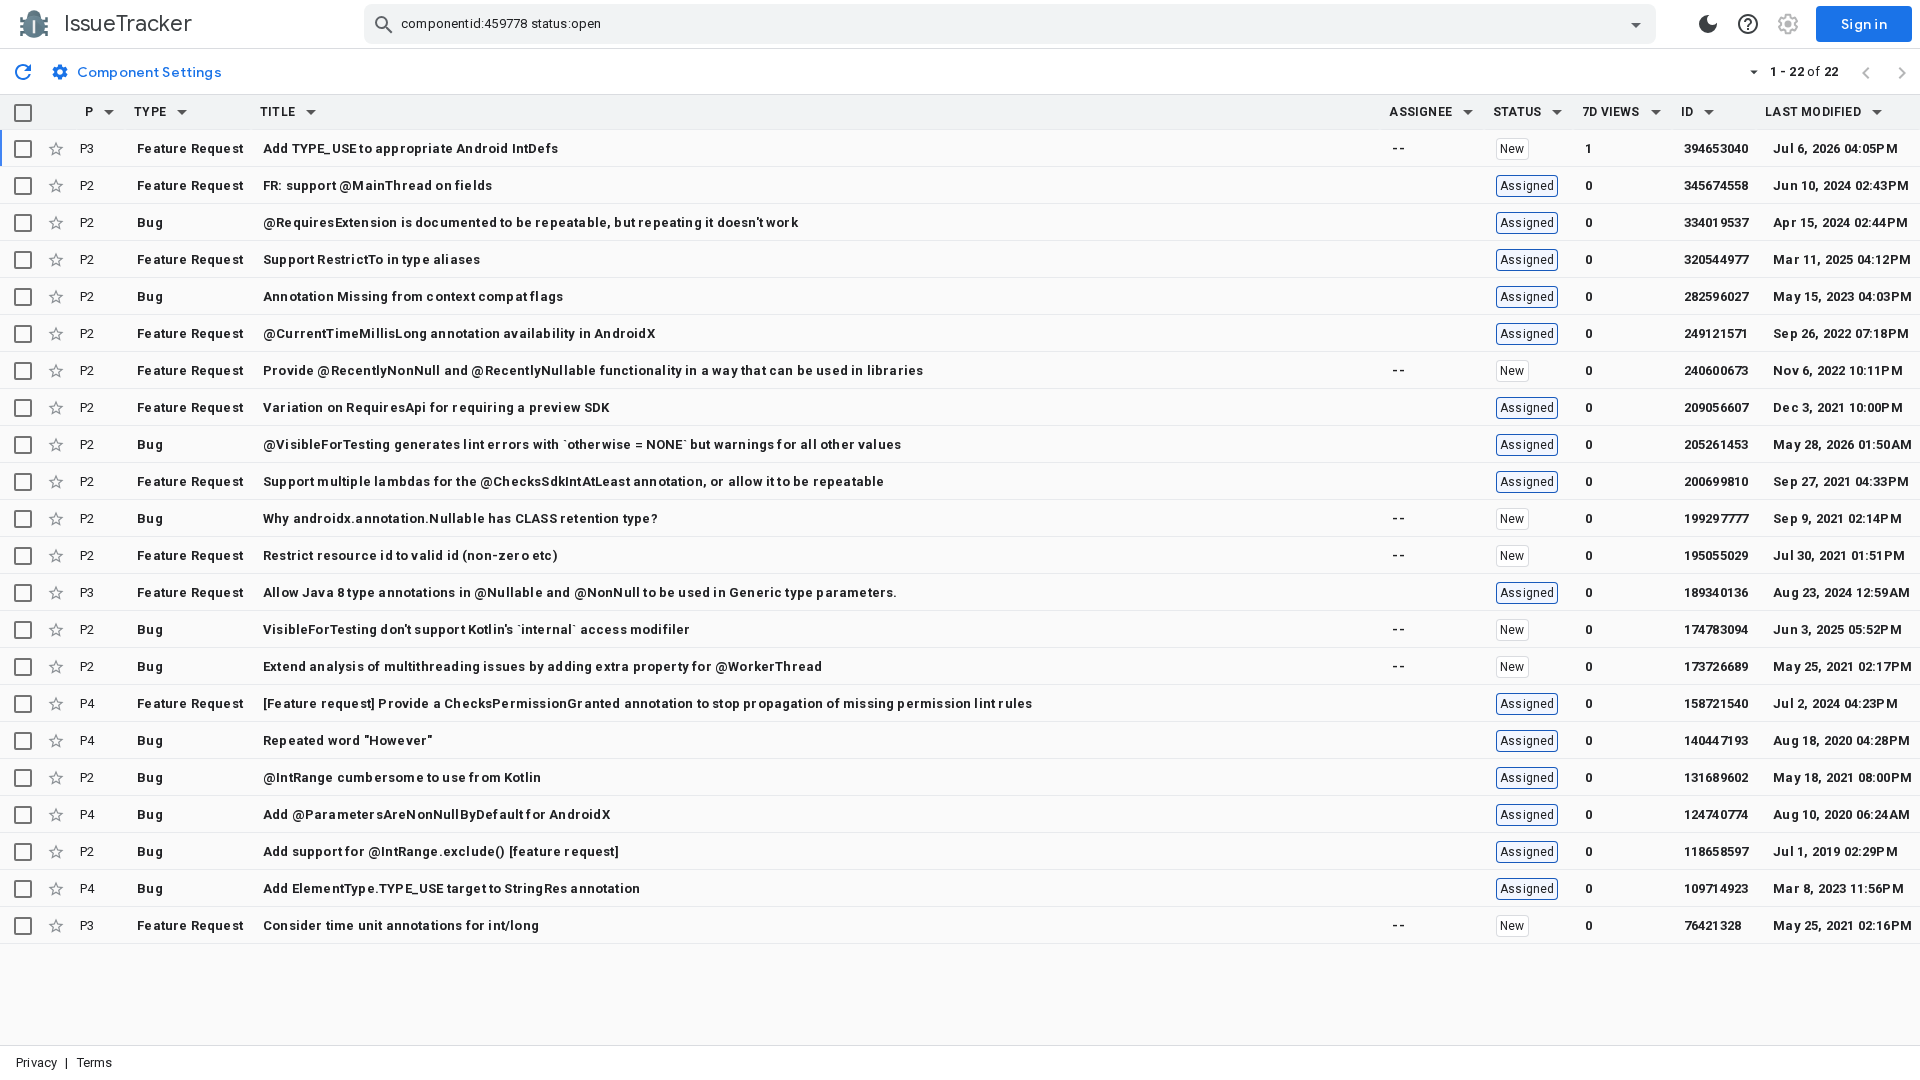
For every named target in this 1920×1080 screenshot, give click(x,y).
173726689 (1716, 666)
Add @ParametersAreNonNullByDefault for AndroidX (436, 814)
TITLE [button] (277, 112)
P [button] (89, 112)
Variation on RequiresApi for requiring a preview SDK (436, 407)
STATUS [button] (1517, 112)
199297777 (1716, 518)
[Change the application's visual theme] (1708, 24)
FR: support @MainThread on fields (377, 185)
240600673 (1716, 370)
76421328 (1713, 925)
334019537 (1716, 222)
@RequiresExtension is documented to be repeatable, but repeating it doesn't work (530, 222)
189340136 (1716, 592)
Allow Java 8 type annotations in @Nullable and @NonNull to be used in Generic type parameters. (580, 592)
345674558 (1716, 185)
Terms (95, 1062)
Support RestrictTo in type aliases (371, 259)
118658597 (1716, 851)
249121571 (1716, 333)
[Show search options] (1636, 24)
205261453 (1716, 444)
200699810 (1716, 481)
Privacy (36, 1062)
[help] (1748, 24)
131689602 (1716, 777)
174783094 (1716, 629)
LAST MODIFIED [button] (1812, 112)
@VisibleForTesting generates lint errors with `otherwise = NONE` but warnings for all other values (582, 444)
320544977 (1716, 259)
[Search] (384, 24)
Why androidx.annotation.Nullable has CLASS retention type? (460, 518)
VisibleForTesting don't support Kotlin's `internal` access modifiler (477, 629)
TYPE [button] (150, 112)
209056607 (1716, 407)
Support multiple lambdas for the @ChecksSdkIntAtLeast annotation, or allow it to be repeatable (573, 481)
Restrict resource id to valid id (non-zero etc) (410, 555)
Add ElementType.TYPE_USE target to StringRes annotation (451, 888)
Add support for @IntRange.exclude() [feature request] (441, 851)
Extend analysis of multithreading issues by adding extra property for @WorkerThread (542, 666)
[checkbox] (23, 113)
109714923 (1716, 888)
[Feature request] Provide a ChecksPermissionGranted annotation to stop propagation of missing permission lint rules (647, 703)
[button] (109, 112)
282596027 (1716, 296)
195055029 (1716, 555)
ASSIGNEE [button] (1420, 112)
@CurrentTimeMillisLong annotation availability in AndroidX (459, 333)
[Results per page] (1754, 71)
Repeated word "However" (347, 740)
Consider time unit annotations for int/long (401, 925)
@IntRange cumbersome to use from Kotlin (402, 777)
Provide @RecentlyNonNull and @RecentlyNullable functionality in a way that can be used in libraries (593, 370)
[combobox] (1012, 24)
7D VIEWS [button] (1611, 112)
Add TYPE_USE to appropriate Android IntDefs (410, 148)
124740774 (1716, 814)
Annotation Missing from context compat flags (413, 296)
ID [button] (1687, 112)
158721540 (1716, 703)
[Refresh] (23, 71)
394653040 (1716, 148)
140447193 (1716, 740)
